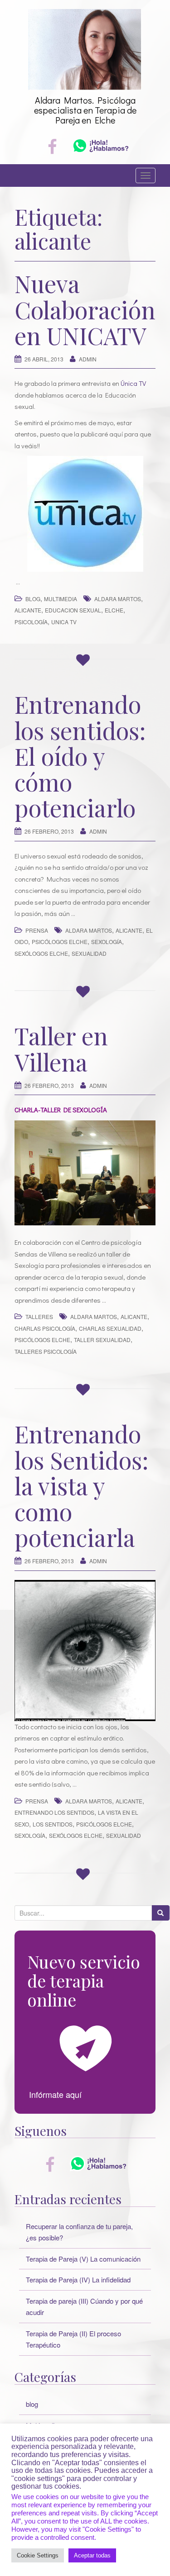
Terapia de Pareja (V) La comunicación (83, 2259)
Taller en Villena (61, 1048)
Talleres (39, 1316)
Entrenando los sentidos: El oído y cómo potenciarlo (80, 756)
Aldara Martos (118, 599)
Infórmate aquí (55, 2094)
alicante (28, 610)
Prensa (37, 930)
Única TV (133, 383)
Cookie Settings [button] (38, 2555)
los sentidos (53, 1824)
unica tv (64, 622)
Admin (88, 359)
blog (33, 599)
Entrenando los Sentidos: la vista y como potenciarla (82, 1485)
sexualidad (89, 953)
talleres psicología (46, 1351)
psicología (31, 622)
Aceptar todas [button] (92, 2555)
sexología (107, 942)
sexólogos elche (41, 953)
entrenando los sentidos (54, 1812)
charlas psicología (45, 1328)
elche (114, 610)
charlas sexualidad (110, 1328)
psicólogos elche (60, 942)
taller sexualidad (102, 1340)
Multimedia (61, 599)
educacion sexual (73, 610)
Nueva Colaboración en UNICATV (85, 309)
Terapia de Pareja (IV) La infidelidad (78, 2279)
